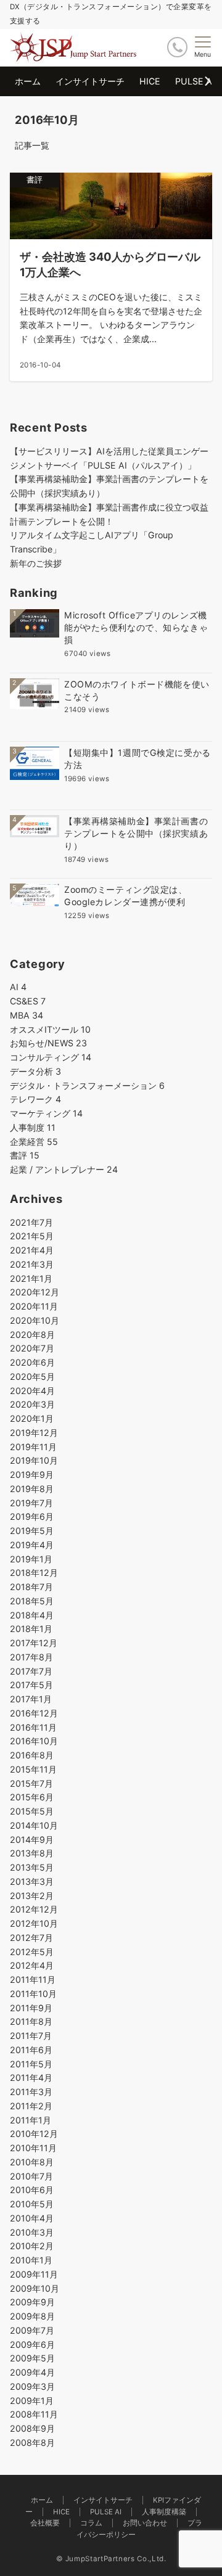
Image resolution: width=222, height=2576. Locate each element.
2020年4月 (32, 1391)
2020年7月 (32, 1348)
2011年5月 (31, 2064)
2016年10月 (34, 1741)
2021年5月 (32, 1236)
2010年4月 (32, 2218)
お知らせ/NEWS (48, 1043)
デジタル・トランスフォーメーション (87, 1085)
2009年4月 (32, 2372)
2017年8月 (31, 1657)
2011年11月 (33, 1979)
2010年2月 (32, 2246)
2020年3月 (32, 1404)
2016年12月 (34, 1713)
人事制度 (33, 1127)
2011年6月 (31, 2050)
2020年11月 (34, 1306)
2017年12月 (34, 1643)
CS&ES (28, 1001)
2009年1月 (32, 2401)
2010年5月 (32, 2204)
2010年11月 (33, 2148)
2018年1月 (31, 1629)
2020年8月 (32, 1335)
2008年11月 (34, 2414)
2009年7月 (32, 2330)
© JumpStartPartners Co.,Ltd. (111, 2559)
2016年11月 (33, 1727)
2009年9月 (32, 2302)
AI (18, 987)
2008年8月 (32, 2443)
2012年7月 (31, 1938)
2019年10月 (34, 1460)
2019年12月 (34, 1433)
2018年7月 (31, 1587)
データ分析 (35, 1071)
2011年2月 (31, 2106)
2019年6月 (32, 1516)
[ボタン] (177, 47)
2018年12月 (34, 1573)
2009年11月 (34, 2274)
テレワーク (35, 1099)
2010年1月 (31, 2260)
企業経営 (34, 1142)
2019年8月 (32, 1489)
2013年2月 (32, 1896)
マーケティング (46, 1113)
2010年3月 (32, 2232)
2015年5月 (32, 1811)
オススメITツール (50, 1029)
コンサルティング (51, 1057)
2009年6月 (32, 2344)
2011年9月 (31, 2008)
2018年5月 (32, 1601)
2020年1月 (32, 1418)
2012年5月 (32, 1952)
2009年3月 (32, 2386)
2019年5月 (32, 1531)
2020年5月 (32, 1376)
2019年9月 (32, 1475)
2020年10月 (35, 1320)
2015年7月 (31, 1783)
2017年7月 (31, 1671)
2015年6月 (32, 1797)
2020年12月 (35, 1292)
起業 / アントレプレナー (64, 1169)
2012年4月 (32, 1965)
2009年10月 (35, 2288)
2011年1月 (31, 2120)
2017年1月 (31, 1699)
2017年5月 (31, 1685)
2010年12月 (34, 2134)
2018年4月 (32, 1615)
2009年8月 (32, 2316)
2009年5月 (32, 2358)
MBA (27, 1015)
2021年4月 (32, 1250)
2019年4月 (32, 1545)
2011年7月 (31, 2036)
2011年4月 (31, 2078)
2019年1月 (31, 1559)
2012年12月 (34, 1909)
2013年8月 (32, 1853)
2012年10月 (34, 1923)
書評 (25, 1155)
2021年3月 (32, 1264)
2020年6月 (32, 1362)
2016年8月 (32, 1755)
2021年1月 (31, 1278)
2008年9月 (32, 2428)
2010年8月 (32, 2162)
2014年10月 (34, 1825)
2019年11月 (33, 1447)
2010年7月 (31, 2176)
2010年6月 (32, 2190)
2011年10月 (33, 1994)
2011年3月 (31, 2092)
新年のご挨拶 (36, 563)
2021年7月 (31, 1222)
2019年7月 (31, 1503)
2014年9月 (32, 1840)
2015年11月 (33, 1769)
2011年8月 (31, 2021)
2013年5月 (32, 1867)
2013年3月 (32, 1881)
